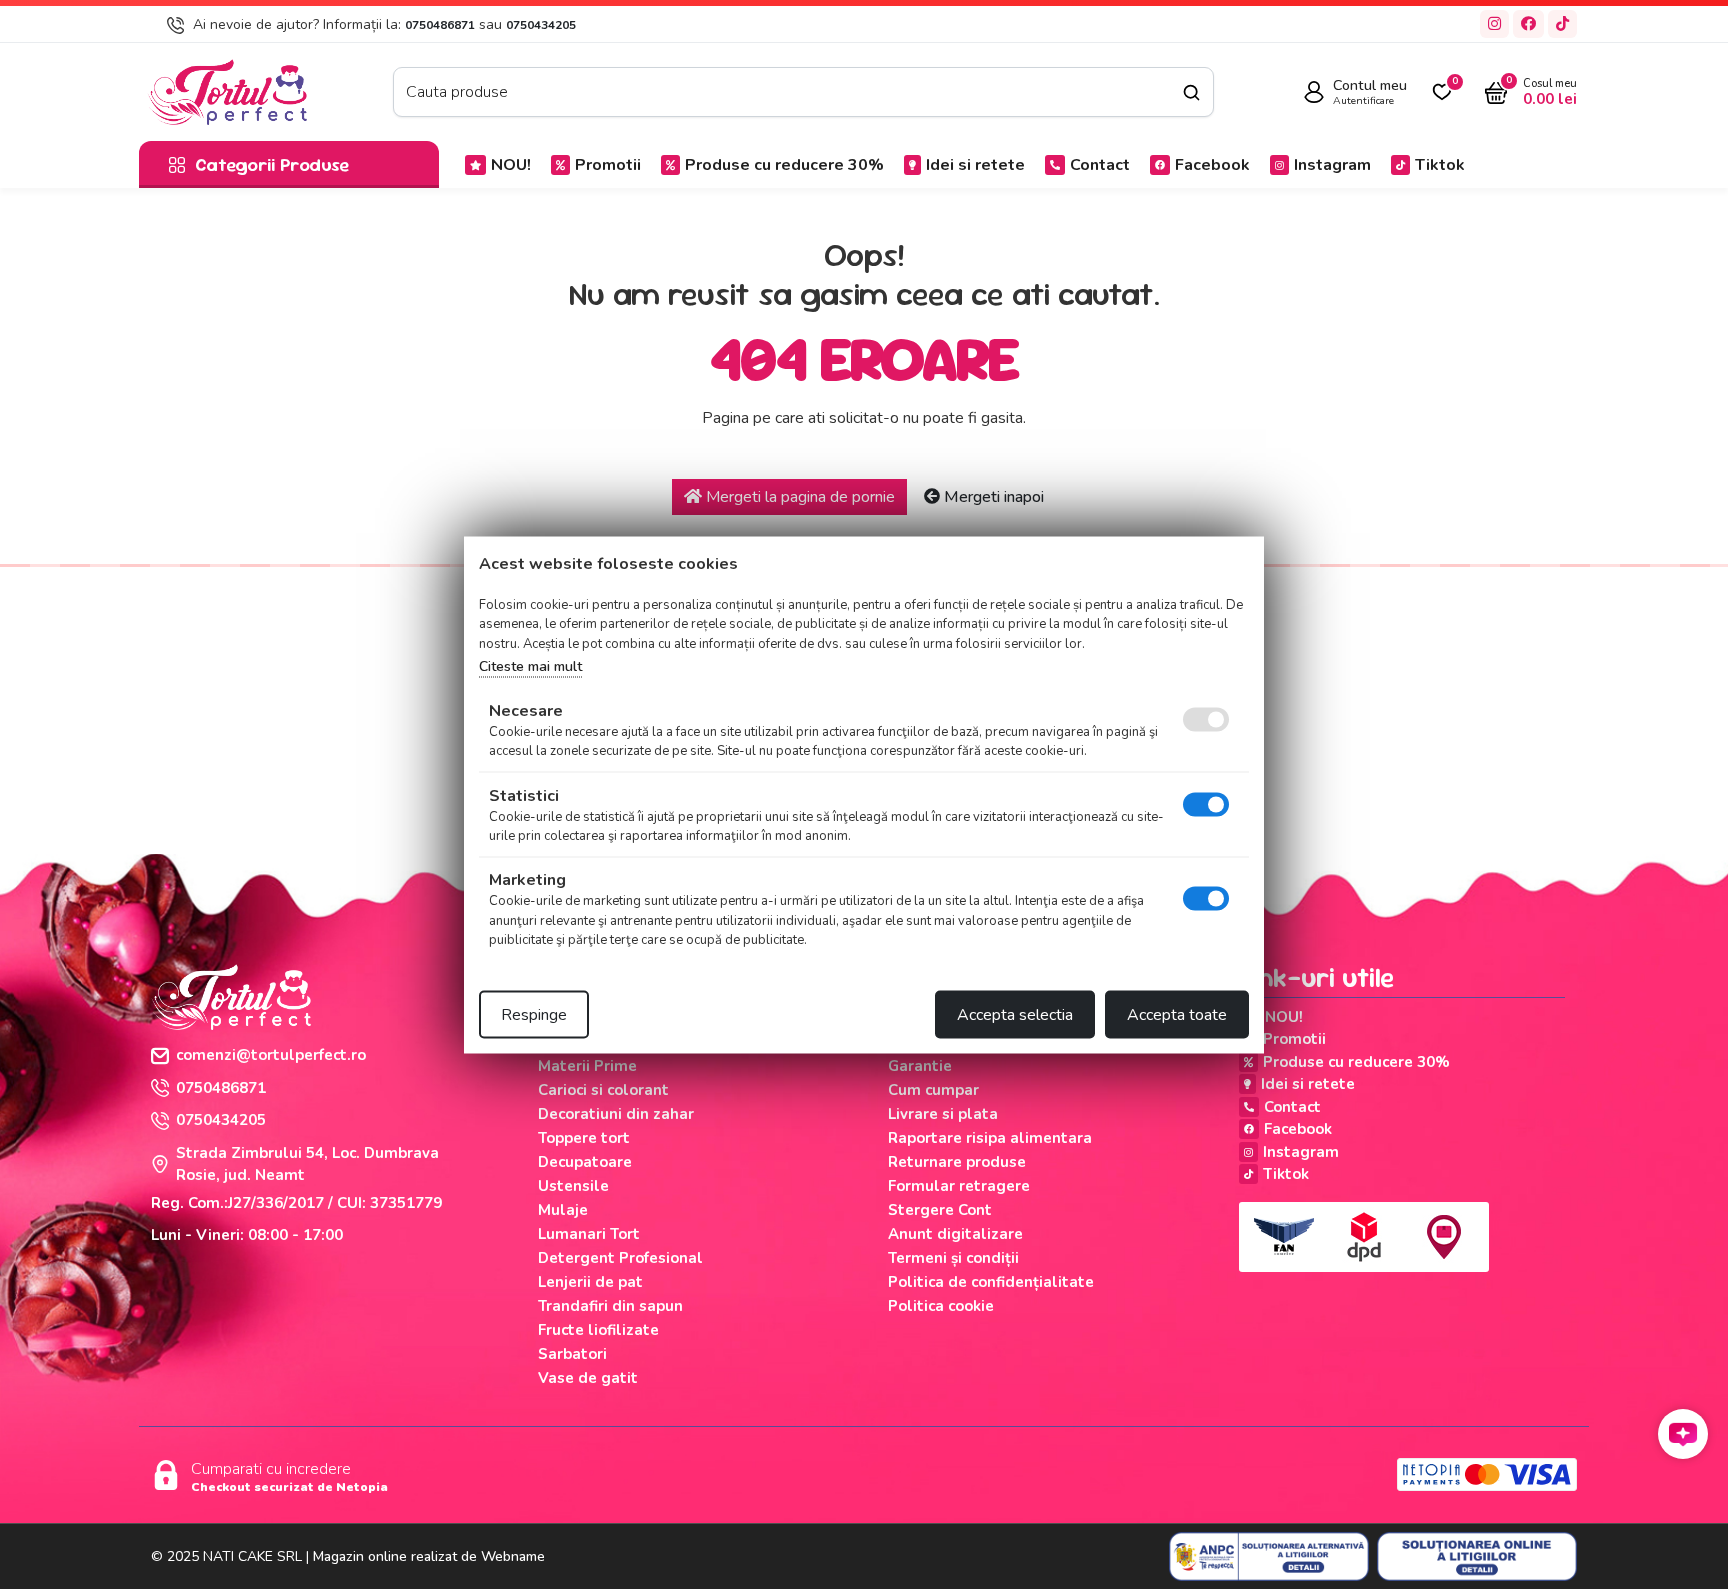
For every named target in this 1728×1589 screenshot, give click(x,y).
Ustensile (573, 1186)
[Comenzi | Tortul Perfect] (227, 91)
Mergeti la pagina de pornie (798, 497)
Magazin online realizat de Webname (429, 1556)
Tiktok (1440, 165)
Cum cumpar (933, 1090)
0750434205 (541, 25)
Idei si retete (975, 165)
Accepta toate (1177, 1014)
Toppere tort (584, 1138)
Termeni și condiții (953, 1258)
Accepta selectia (1015, 1014)
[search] (1191, 92)
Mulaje (563, 1210)
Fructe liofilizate (598, 1330)
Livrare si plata (943, 1114)
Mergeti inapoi (992, 497)
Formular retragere (959, 1186)
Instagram (1332, 165)
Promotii (608, 165)
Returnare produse (957, 1162)
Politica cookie (941, 1306)
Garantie (920, 1066)
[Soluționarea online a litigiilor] (1477, 1557)
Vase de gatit (588, 1378)
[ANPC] (1269, 1557)
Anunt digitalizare (955, 1234)
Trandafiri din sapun (610, 1306)
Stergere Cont (940, 1210)
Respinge (534, 1014)
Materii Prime (587, 1066)
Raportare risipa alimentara (990, 1138)
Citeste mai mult (530, 666)
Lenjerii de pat (590, 1282)
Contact (1100, 165)
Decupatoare (585, 1162)
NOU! (511, 165)
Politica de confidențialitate (991, 1282)
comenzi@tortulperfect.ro (271, 1055)
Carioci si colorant (603, 1090)
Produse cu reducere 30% (784, 165)
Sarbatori (572, 1354)
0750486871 (440, 25)
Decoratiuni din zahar (616, 1114)
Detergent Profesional (620, 1258)
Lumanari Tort (589, 1234)
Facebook (1212, 165)
